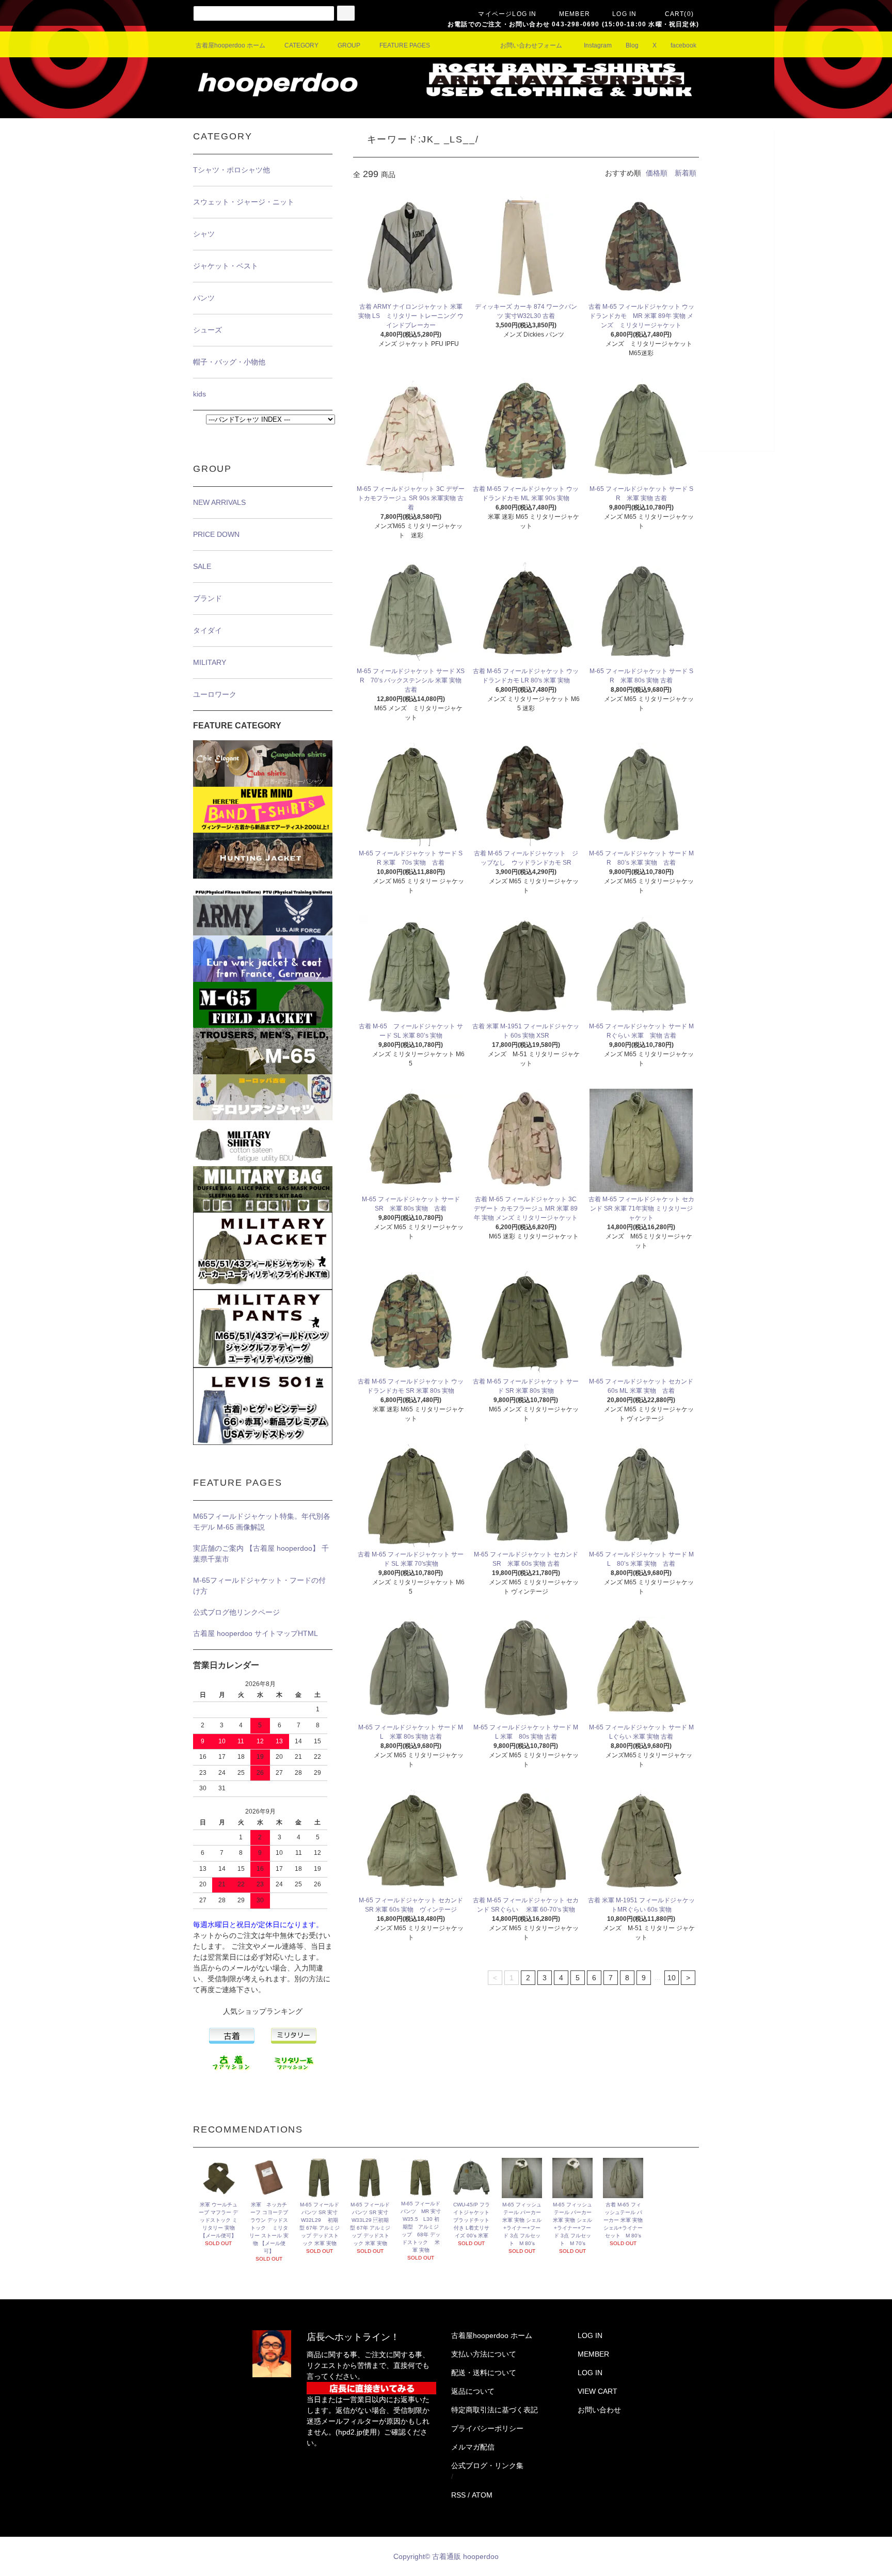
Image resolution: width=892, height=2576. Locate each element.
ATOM (482, 2495)
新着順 (686, 173)
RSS (458, 2495)
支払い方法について (484, 2354)
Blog (632, 45)
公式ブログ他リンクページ (236, 1612)
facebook (683, 45)
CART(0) (679, 14)
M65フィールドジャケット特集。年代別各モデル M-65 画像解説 (262, 1522)
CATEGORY (301, 45)
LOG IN (624, 14)
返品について (473, 2391)
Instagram (598, 45)
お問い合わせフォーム (531, 45)
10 (672, 1978)
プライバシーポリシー (487, 2428)
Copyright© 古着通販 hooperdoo (447, 2556)
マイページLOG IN (507, 14)
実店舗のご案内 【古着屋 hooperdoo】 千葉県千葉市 (261, 1554)
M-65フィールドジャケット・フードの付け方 (259, 1586)
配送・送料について (484, 2373)
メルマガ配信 (473, 2447)
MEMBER (575, 14)
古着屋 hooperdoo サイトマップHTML (256, 1633)
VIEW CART (598, 2391)
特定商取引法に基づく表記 (495, 2410)
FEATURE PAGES (405, 45)
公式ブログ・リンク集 (487, 2466)
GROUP (349, 45)
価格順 (657, 173)
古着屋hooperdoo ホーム (230, 45)
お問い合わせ (599, 2410)
